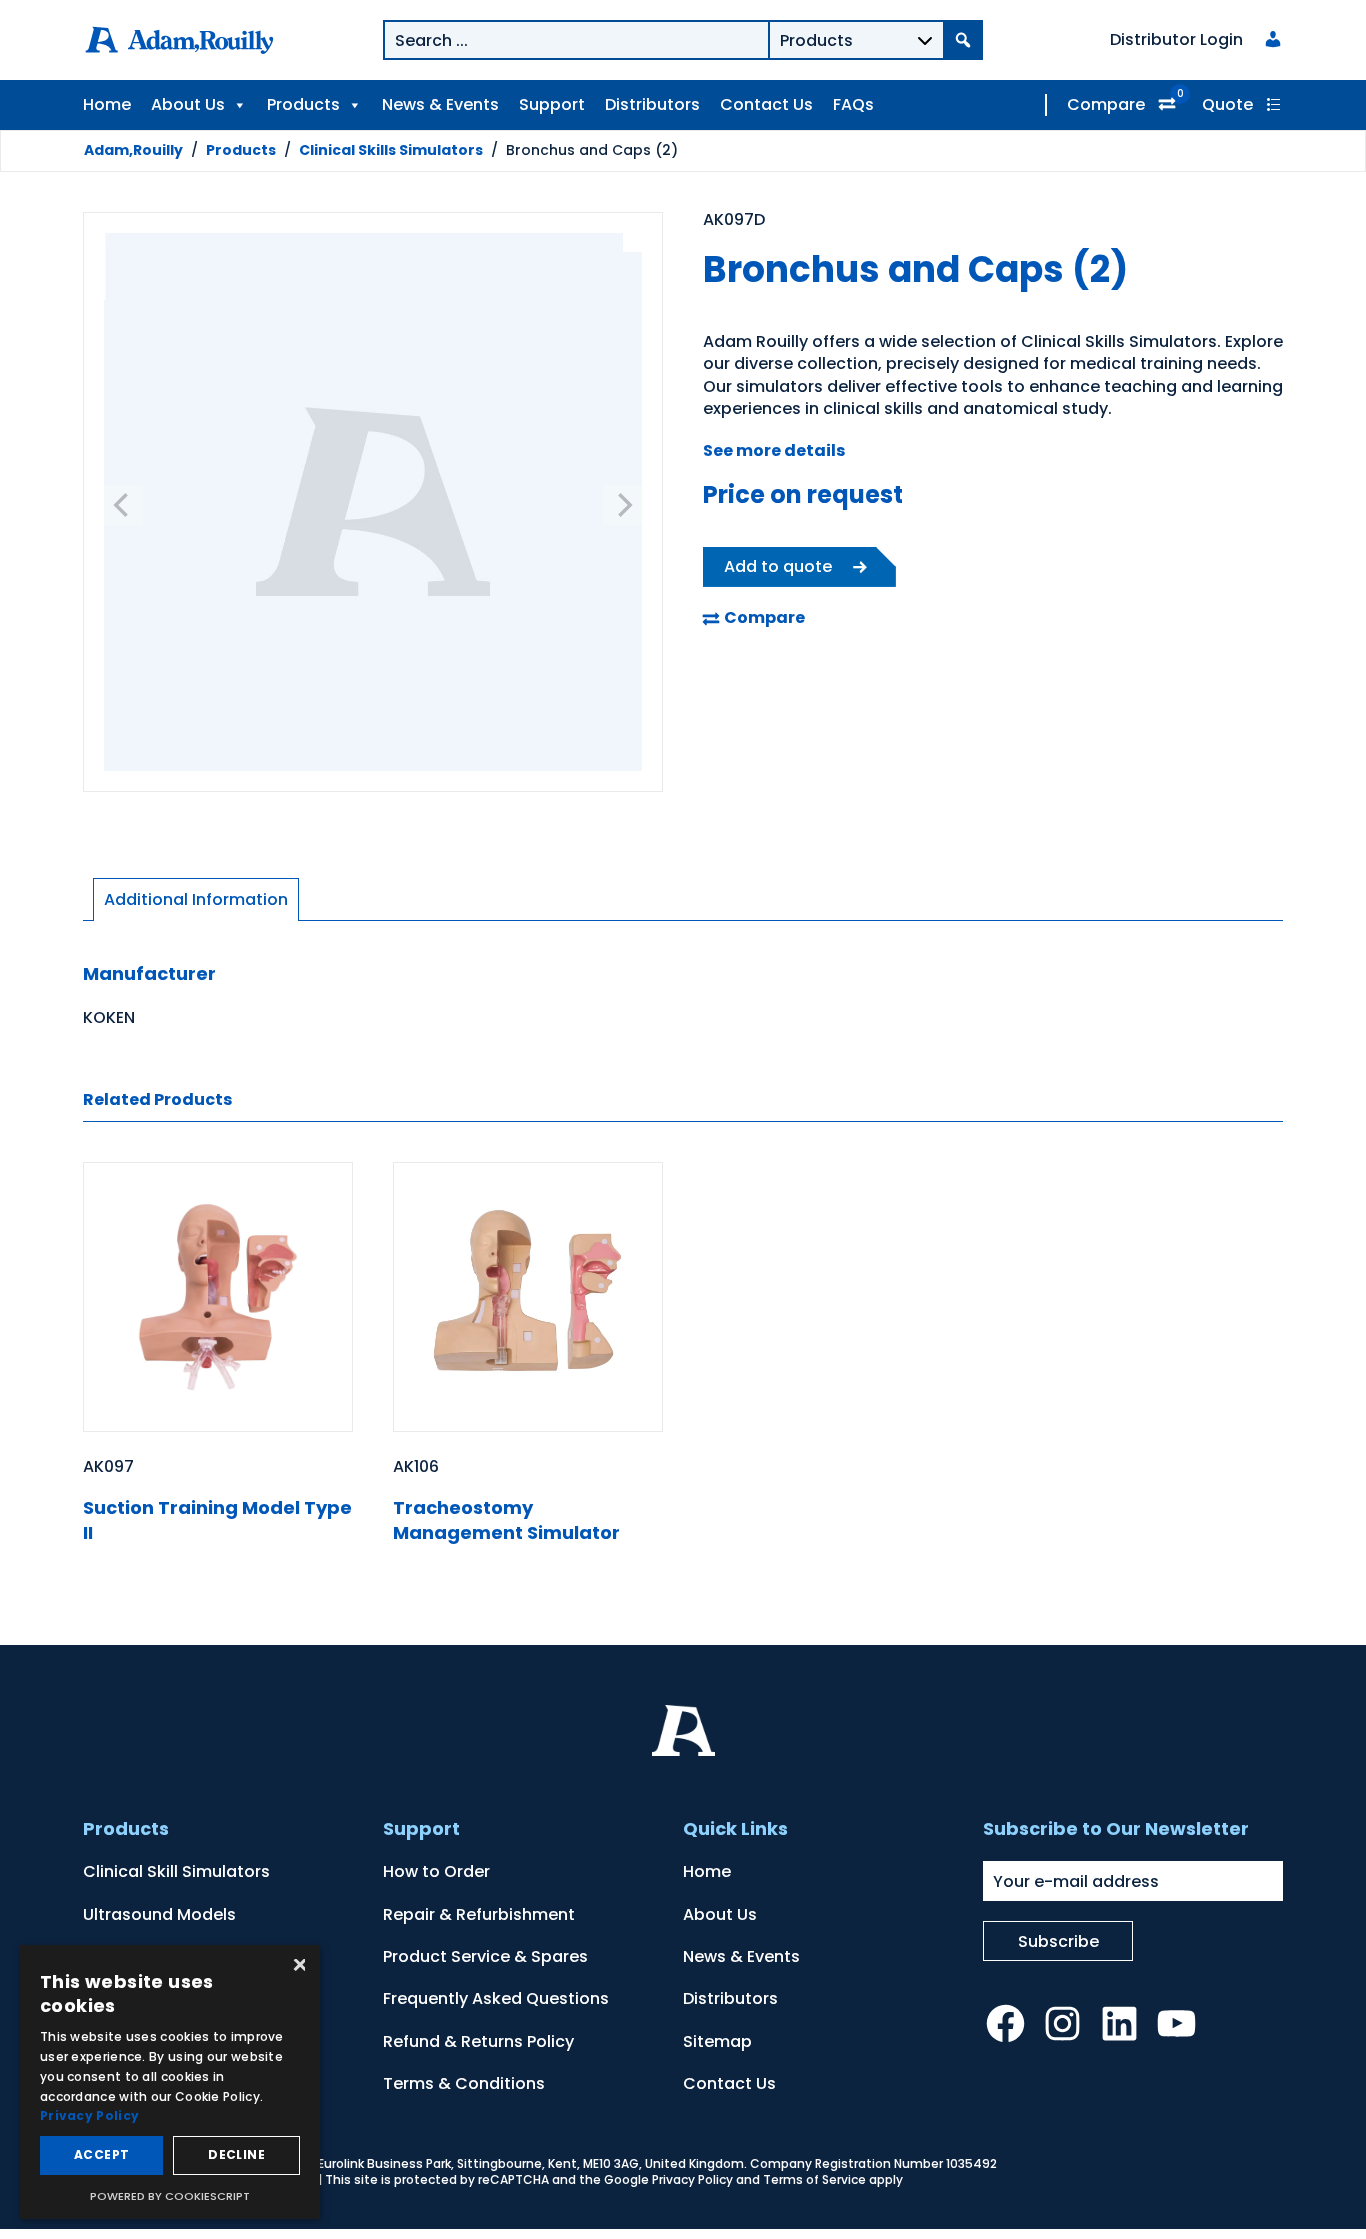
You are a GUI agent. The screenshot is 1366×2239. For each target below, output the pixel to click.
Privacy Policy (692, 2179)
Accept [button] (101, 2154)
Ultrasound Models (159, 1914)
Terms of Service (814, 2179)
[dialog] (170, 2082)
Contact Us (766, 104)
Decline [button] (236, 2154)
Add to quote (778, 566)
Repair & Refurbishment (479, 1914)
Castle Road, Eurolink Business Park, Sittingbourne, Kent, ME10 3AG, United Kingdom (490, 2163)
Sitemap (717, 2041)
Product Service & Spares (485, 1956)
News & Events (440, 104)
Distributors (652, 104)
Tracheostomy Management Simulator (506, 1520)
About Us (188, 104)
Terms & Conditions (464, 2083)
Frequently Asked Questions (496, 1998)
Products (303, 104)
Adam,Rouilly (133, 150)
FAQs (853, 104)
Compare (1106, 104)
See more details (774, 450)
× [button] (297, 1966)
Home (107, 104)
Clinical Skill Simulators (176, 1871)
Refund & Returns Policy (478, 2041)
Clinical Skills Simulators (391, 150)
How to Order (436, 1871)
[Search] (963, 40)
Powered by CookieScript (170, 2196)
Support (552, 104)
